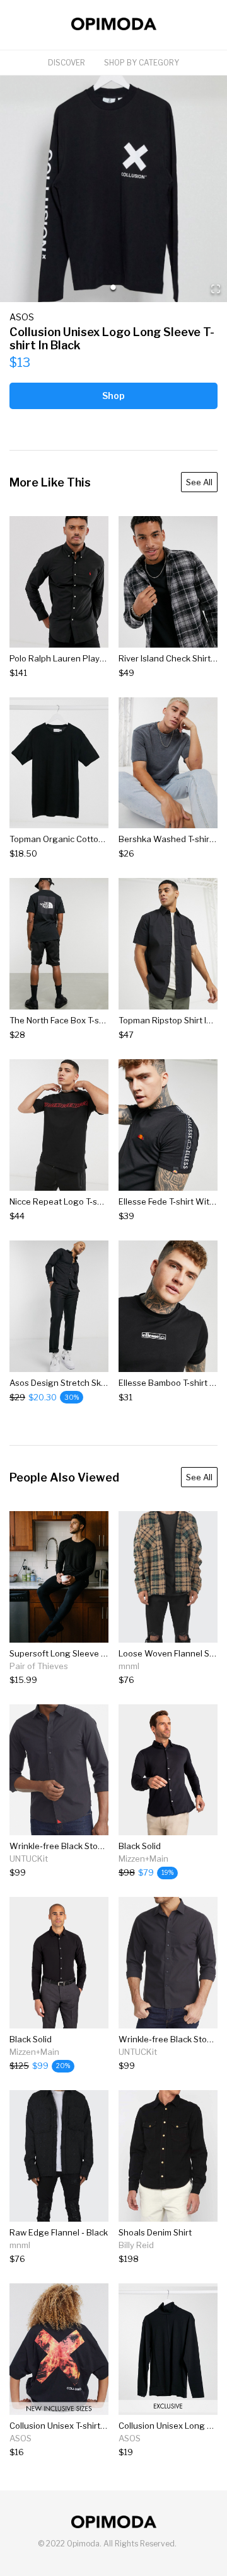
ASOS (22, 317)
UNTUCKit (29, 1859)
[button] (113, 189)
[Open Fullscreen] (216, 290)
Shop (113, 396)
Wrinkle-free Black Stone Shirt (69, 1846)
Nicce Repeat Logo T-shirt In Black (76, 1201)
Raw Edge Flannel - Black (59, 2232)
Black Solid (140, 1846)
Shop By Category (142, 63)
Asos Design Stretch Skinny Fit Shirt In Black (95, 1383)
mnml (129, 1666)
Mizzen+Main (143, 1859)
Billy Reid (136, 2245)
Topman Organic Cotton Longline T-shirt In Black (104, 839)
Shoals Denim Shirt (155, 2232)
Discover (67, 63)
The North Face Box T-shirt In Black (77, 1020)
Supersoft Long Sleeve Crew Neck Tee (84, 1653)
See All (199, 482)
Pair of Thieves (39, 1666)
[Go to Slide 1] (114, 287)
